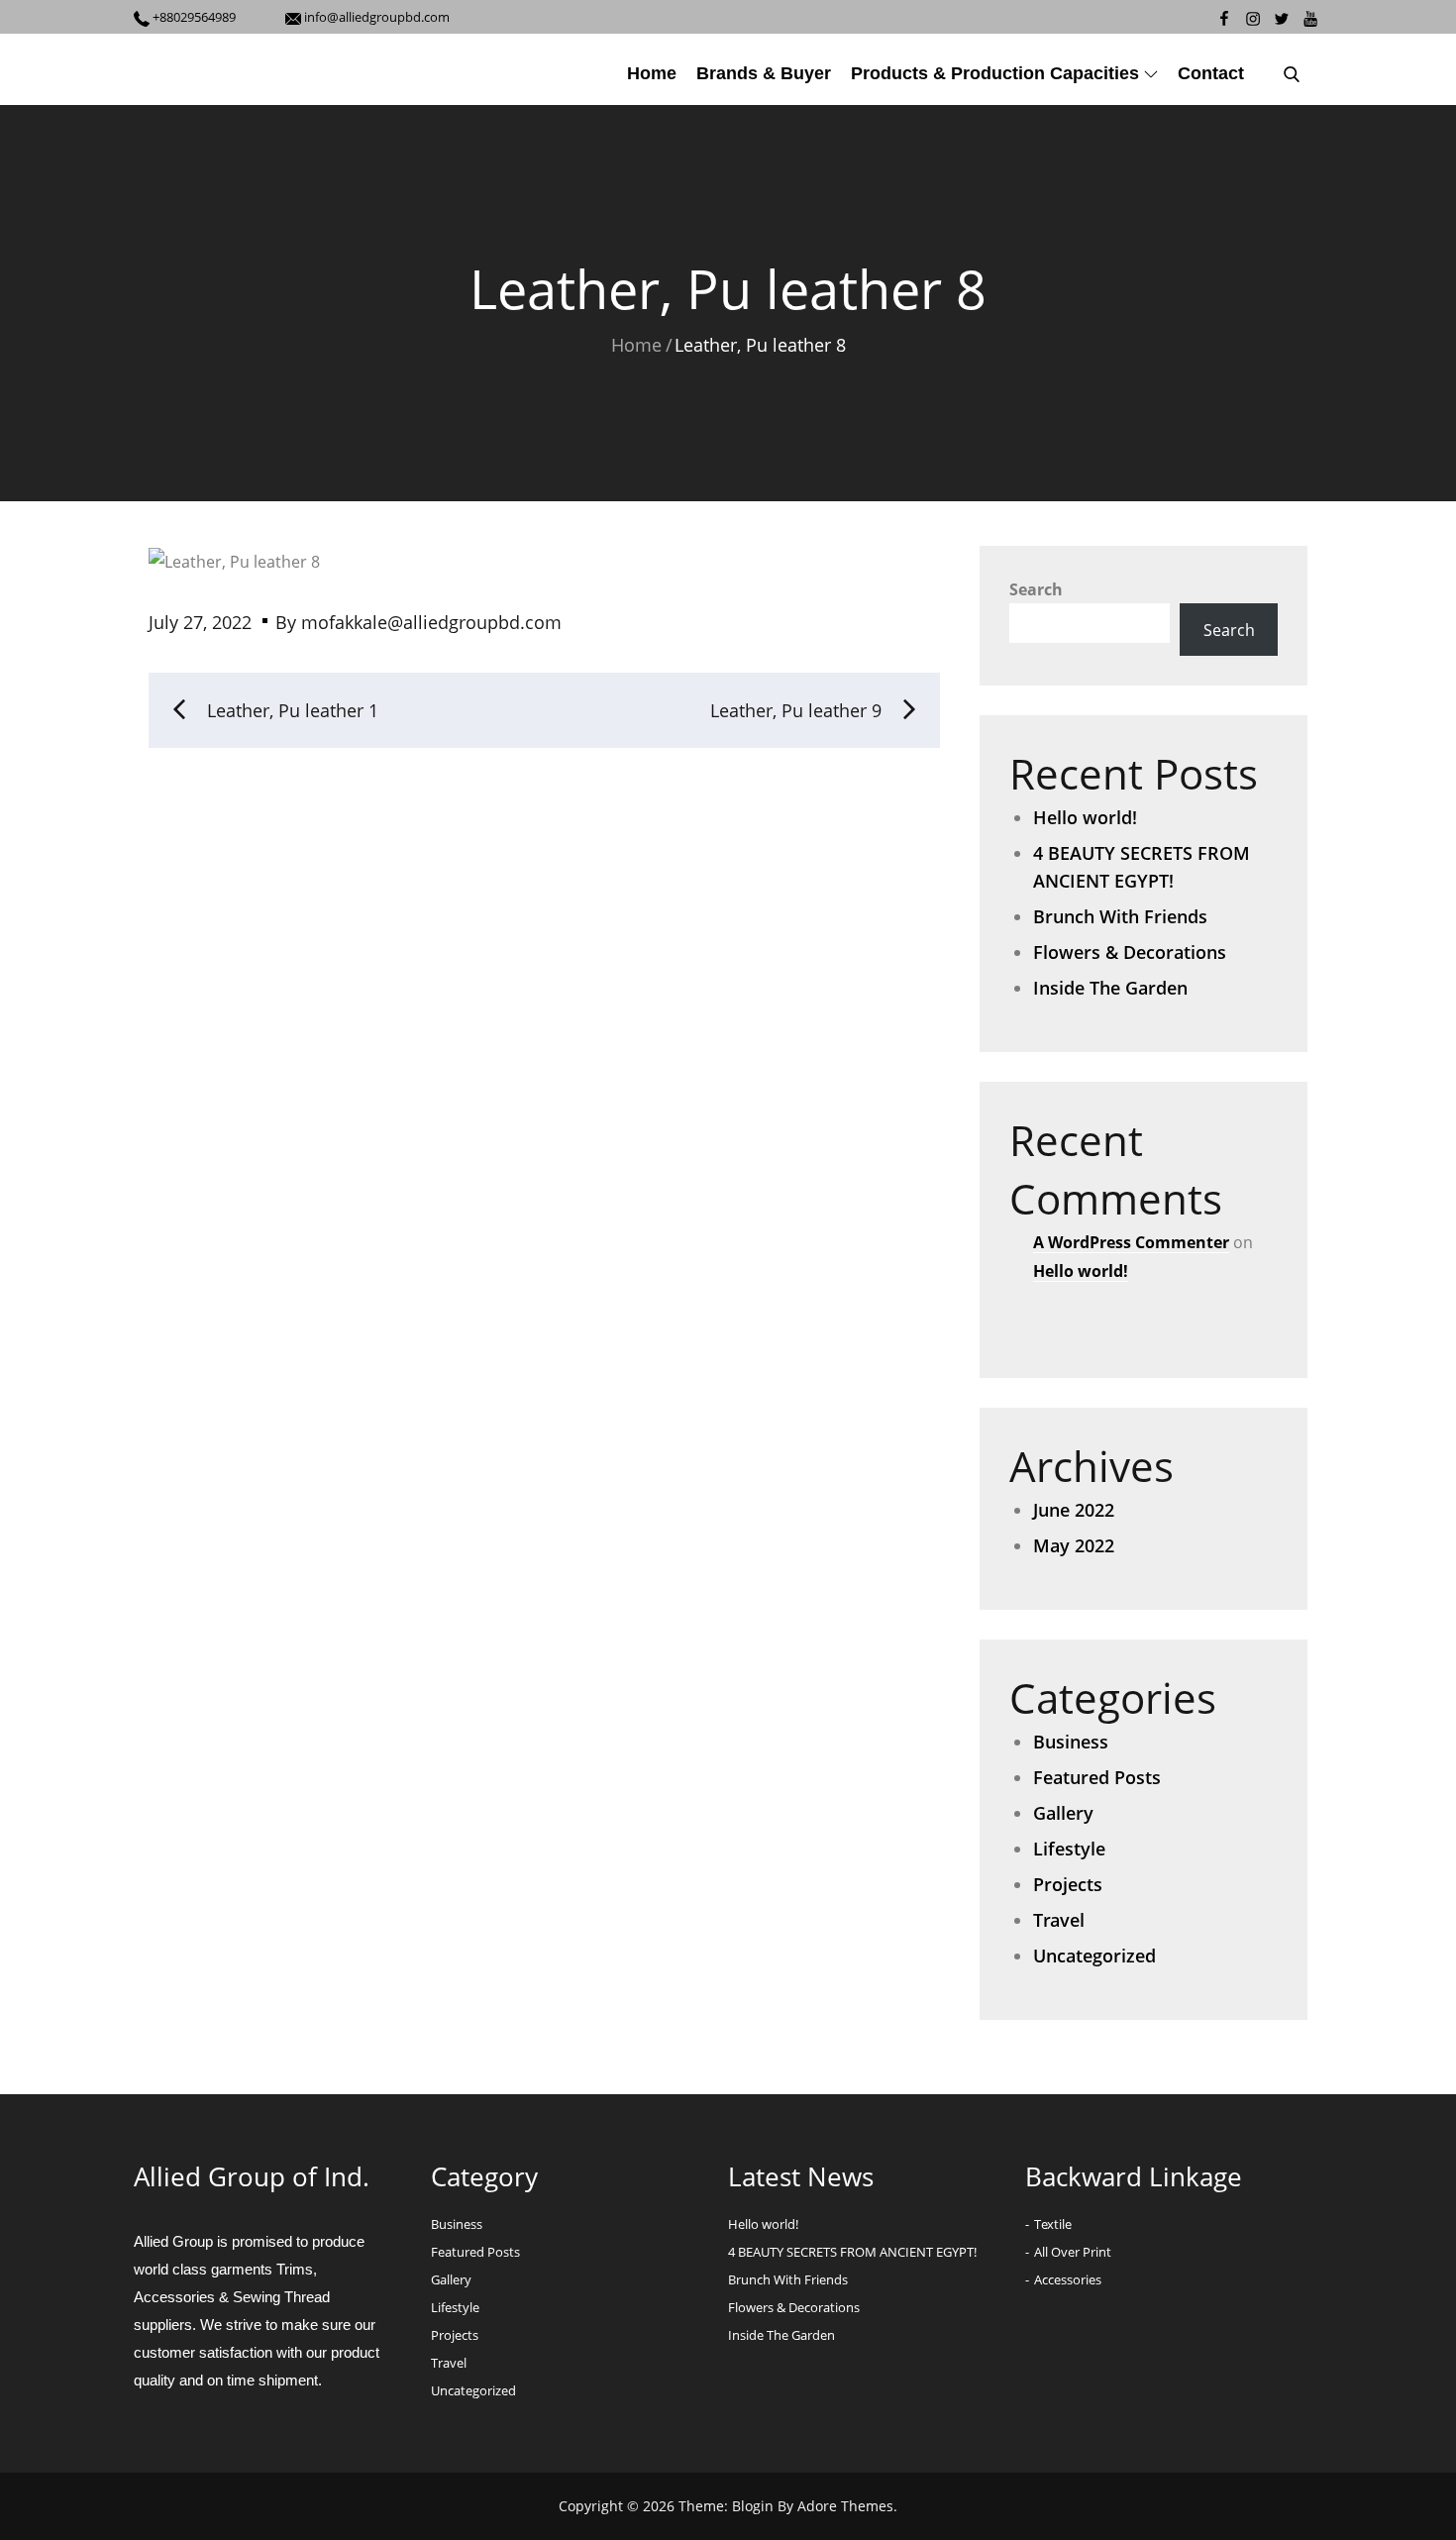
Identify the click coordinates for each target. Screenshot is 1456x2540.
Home (652, 73)
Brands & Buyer (764, 73)
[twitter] (1281, 17)
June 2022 (1074, 1510)
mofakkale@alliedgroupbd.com (431, 622)
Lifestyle (1069, 1849)
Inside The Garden (1110, 988)
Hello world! (1085, 817)
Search (1036, 589)
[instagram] (1252, 17)
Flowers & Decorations (1130, 952)
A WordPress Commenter (1131, 1242)
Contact (1211, 73)
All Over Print (1073, 2252)
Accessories (1068, 2279)
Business (1071, 1742)
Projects (1068, 1884)
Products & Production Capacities (995, 73)
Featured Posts (1097, 1777)
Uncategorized (1094, 1956)
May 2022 (1074, 1545)
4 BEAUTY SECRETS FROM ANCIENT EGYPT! (852, 2252)
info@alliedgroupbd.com (375, 17)
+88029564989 (194, 17)
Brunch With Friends (1120, 916)
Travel (1059, 1920)
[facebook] (1224, 17)
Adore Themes (845, 2506)
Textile (1053, 2224)
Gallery (1063, 1813)
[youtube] (1310, 17)
